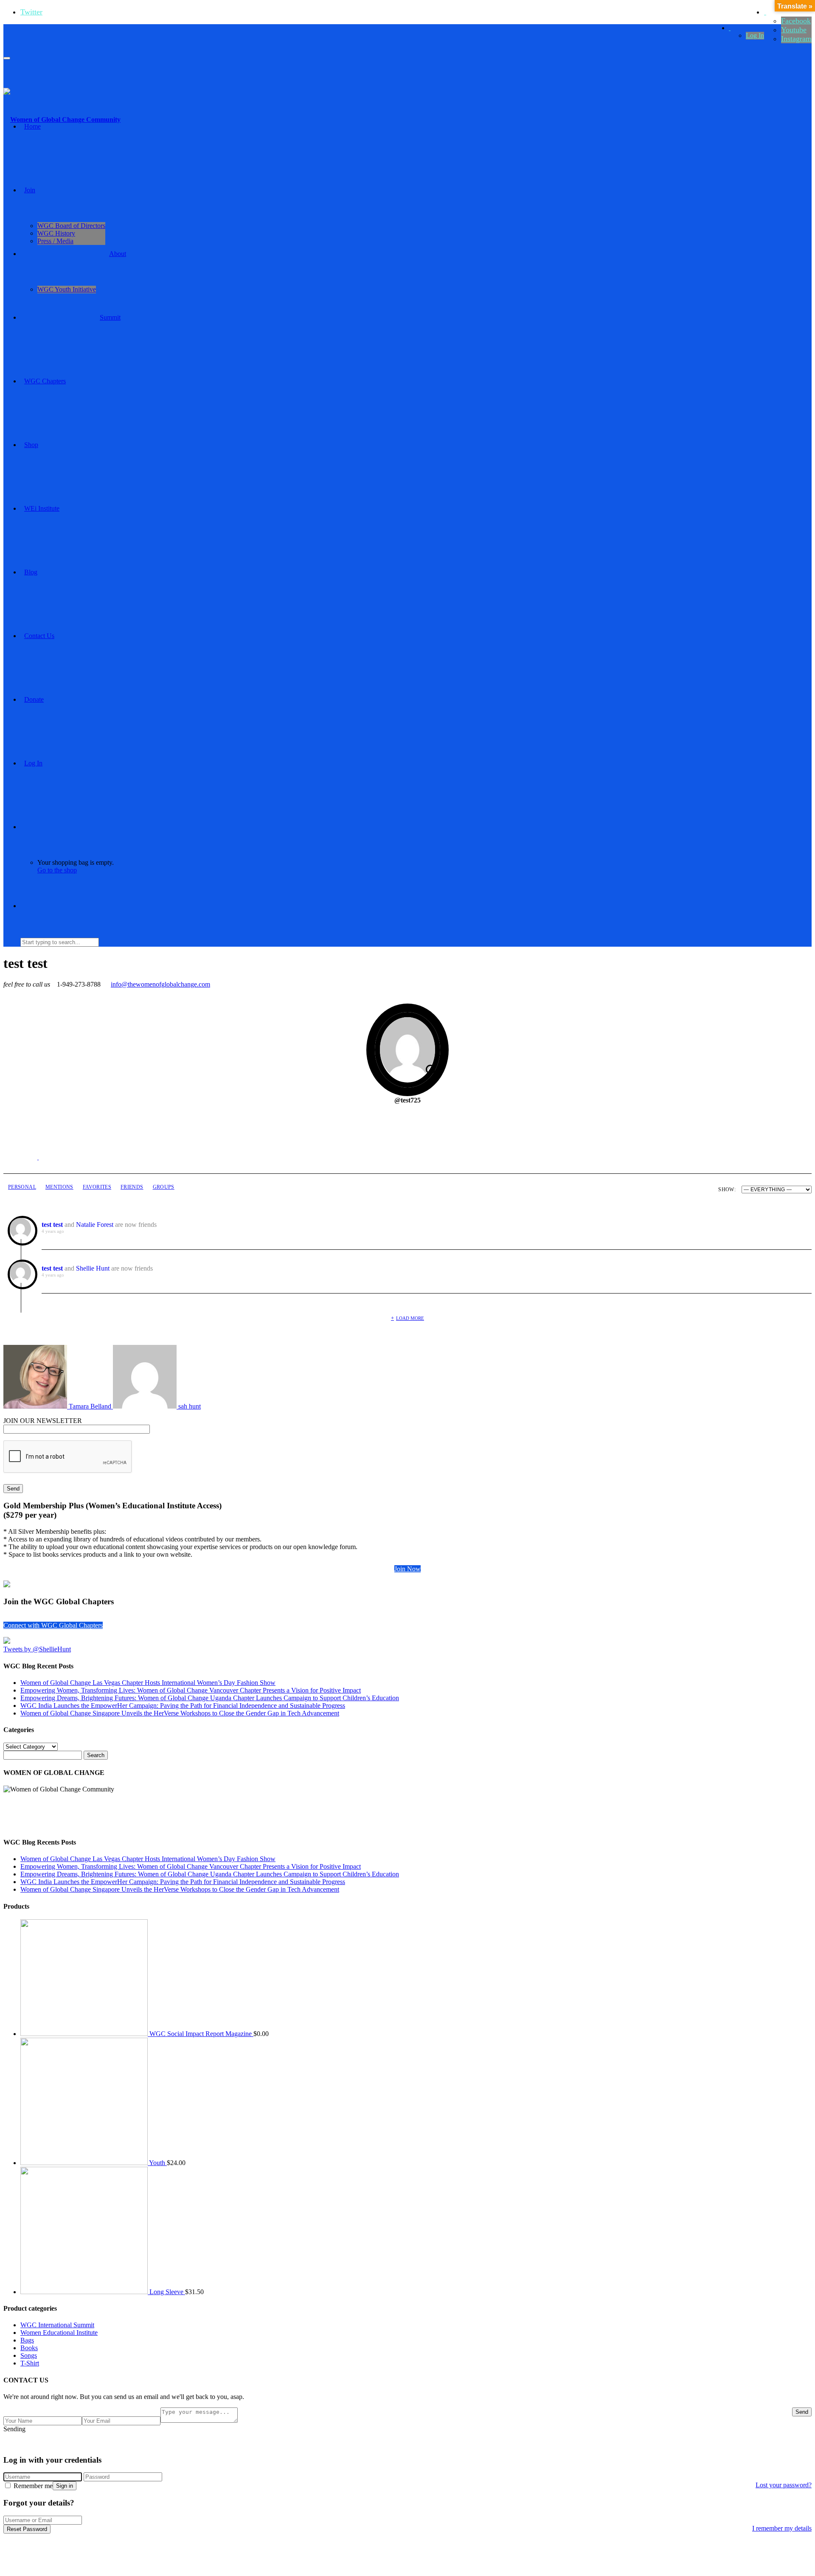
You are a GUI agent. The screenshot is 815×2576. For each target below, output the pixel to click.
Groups (164, 1187)
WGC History (56, 233)
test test (52, 1225)
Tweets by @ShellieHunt (37, 1649)
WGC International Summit (57, 2325)
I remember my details (782, 2528)
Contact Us (39, 636)
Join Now (407, 1569)
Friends (132, 1187)
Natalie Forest (95, 1225)
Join (30, 190)
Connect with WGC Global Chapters (53, 1625)
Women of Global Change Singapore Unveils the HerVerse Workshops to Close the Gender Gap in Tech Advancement (180, 1713)
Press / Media (55, 241)
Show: (727, 1190)
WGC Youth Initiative (67, 289)
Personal (22, 1187)
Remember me (32, 2486)
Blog (31, 572)
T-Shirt (30, 2363)
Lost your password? (784, 2485)
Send (802, 2412)
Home (32, 126)
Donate (34, 699)
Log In (755, 35)
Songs (29, 2355)
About (118, 254)
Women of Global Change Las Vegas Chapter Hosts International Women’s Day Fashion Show (148, 1683)
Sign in (65, 2486)
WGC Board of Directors (71, 226)
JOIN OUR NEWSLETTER (43, 1421)
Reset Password (27, 2529)
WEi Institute (42, 508)
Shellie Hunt (93, 1268)
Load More (410, 1318)
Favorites (97, 1187)
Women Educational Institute (59, 2333)
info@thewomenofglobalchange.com (160, 984)
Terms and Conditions (491, 2443)
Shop (31, 445)
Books (29, 2348)
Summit (110, 317)
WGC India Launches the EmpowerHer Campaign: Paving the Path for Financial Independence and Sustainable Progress (183, 1706)
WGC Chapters (45, 381)
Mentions (59, 1187)
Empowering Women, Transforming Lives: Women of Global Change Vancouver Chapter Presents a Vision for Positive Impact (191, 1690)
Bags (27, 2340)
